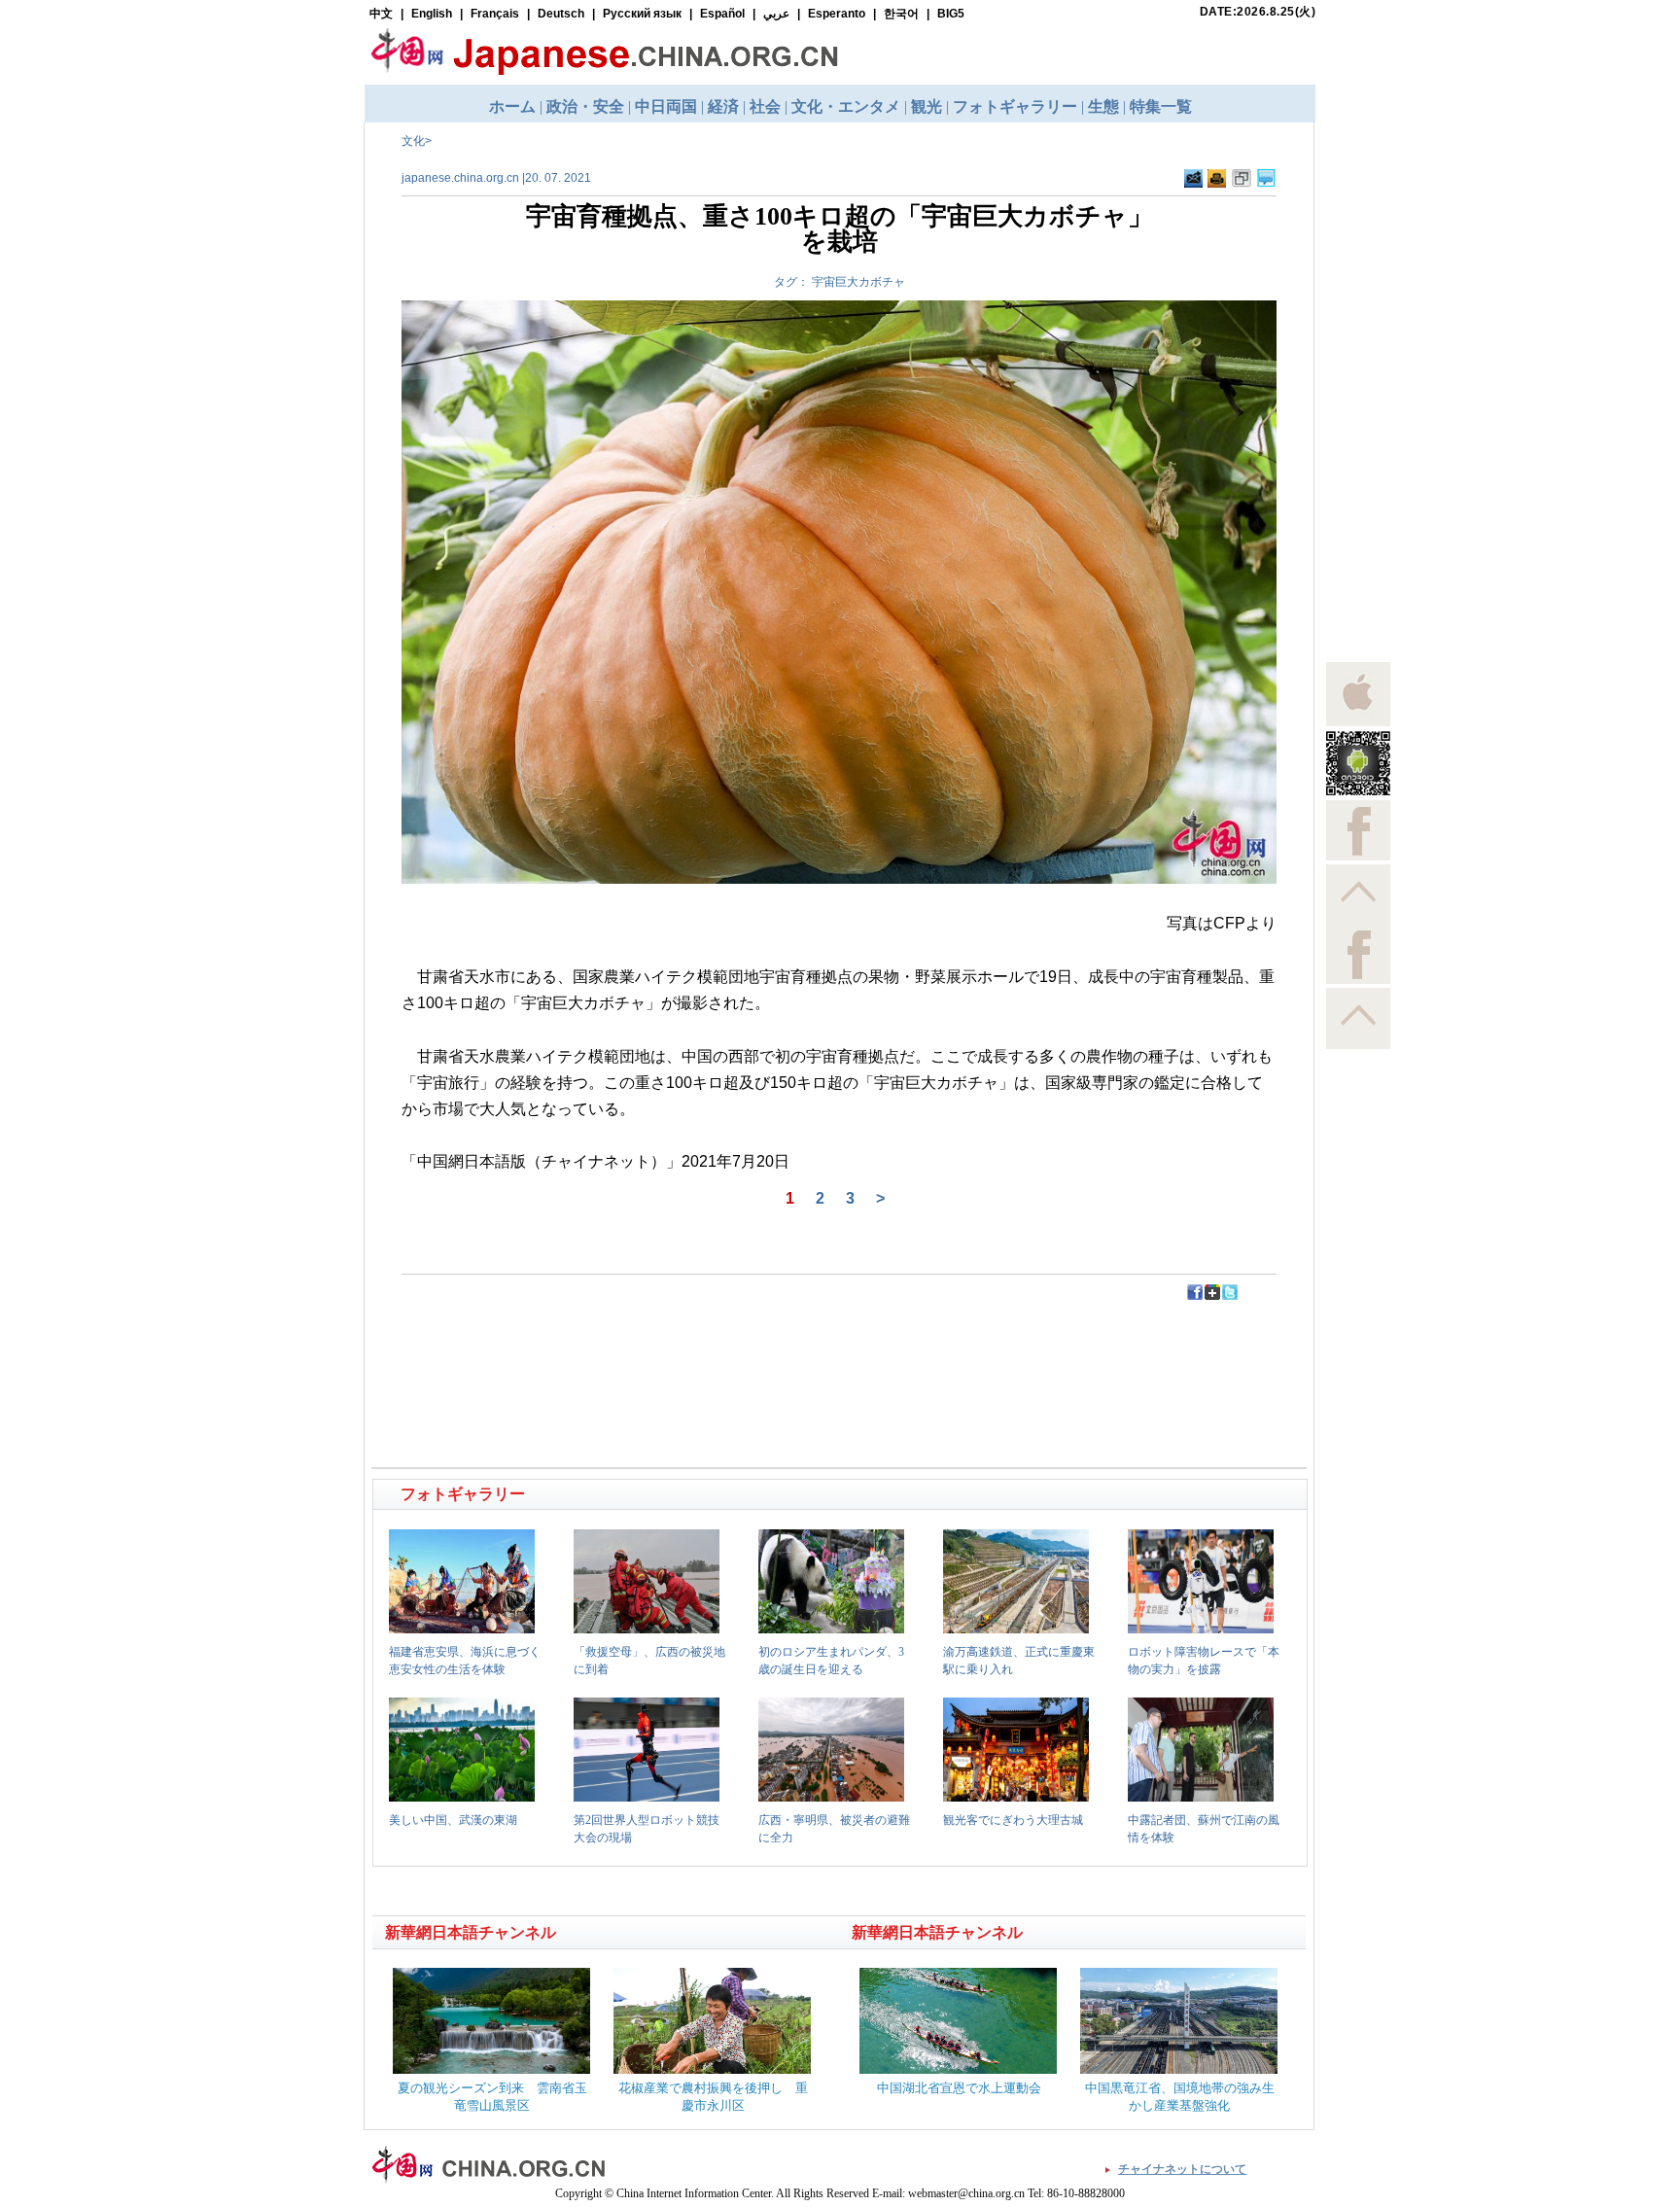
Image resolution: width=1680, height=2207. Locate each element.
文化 (413, 141)
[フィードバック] (1193, 184)
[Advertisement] (608, 1346)
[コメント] (1266, 184)
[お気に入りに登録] (1242, 184)
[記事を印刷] (1217, 184)
